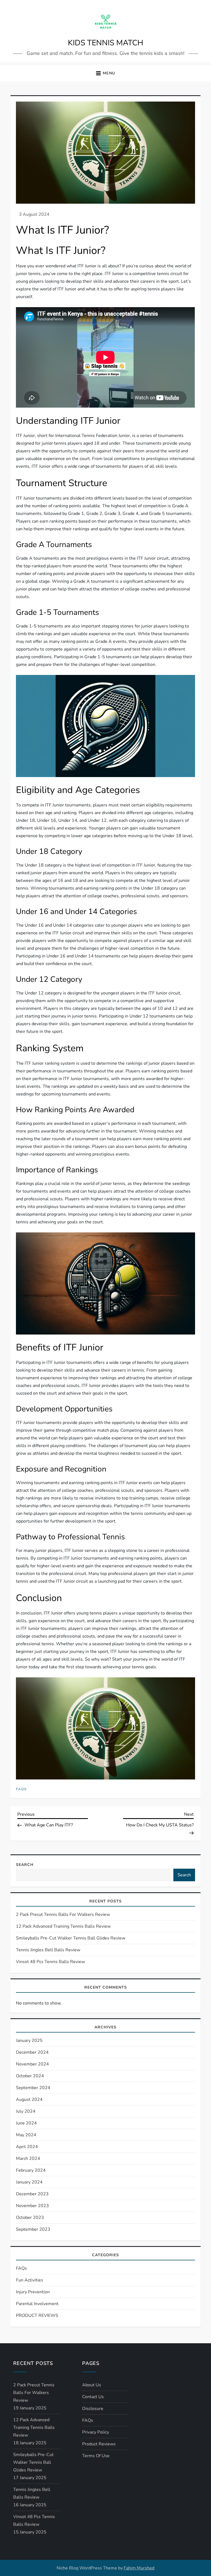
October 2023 (30, 2218)
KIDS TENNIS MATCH (105, 43)
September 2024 (33, 2088)
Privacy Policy (96, 2432)
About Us (92, 2385)
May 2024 (26, 2135)
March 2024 (28, 2159)
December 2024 (32, 2052)
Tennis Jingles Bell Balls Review (48, 1950)
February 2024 (31, 2170)
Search (25, 1865)
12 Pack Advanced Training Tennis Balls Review (63, 1926)
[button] (105, 73)
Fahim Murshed (139, 2568)
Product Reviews (99, 2444)
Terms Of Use (96, 2456)
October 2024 (30, 2076)
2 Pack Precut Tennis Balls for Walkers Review (63, 1915)
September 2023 (33, 2229)
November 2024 (32, 2064)
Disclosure (93, 2409)
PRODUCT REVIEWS (37, 2316)
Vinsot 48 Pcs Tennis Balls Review (50, 1962)
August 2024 (29, 2100)
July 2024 (26, 2111)
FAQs (21, 1789)
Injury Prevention (33, 2292)
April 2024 (27, 2147)
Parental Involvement (37, 2304)
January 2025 (29, 2040)
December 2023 (32, 2194)
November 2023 (32, 2206)
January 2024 (29, 2182)
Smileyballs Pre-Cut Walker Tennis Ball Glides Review (71, 1938)
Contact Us (93, 2397)
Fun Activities (30, 2280)
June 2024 (26, 2123)
